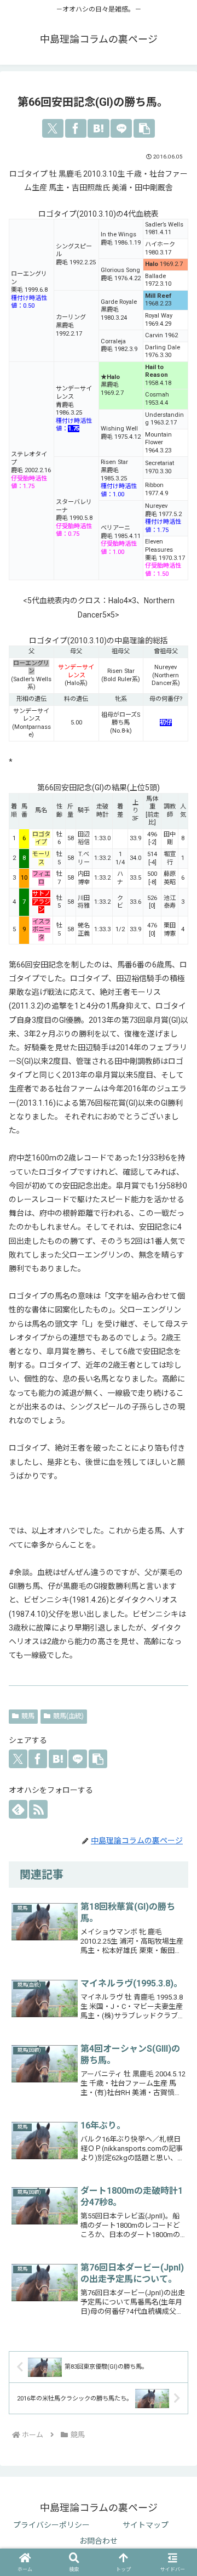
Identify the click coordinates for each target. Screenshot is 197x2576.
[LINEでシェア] (121, 128)
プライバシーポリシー (51, 2525)
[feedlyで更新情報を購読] (18, 1809)
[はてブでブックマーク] (98, 128)
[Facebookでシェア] (76, 128)
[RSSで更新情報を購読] (38, 1809)
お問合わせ (99, 2541)
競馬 (28, 1716)
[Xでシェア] (53, 128)
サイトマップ (146, 2525)
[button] (144, 128)
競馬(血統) (68, 1716)
